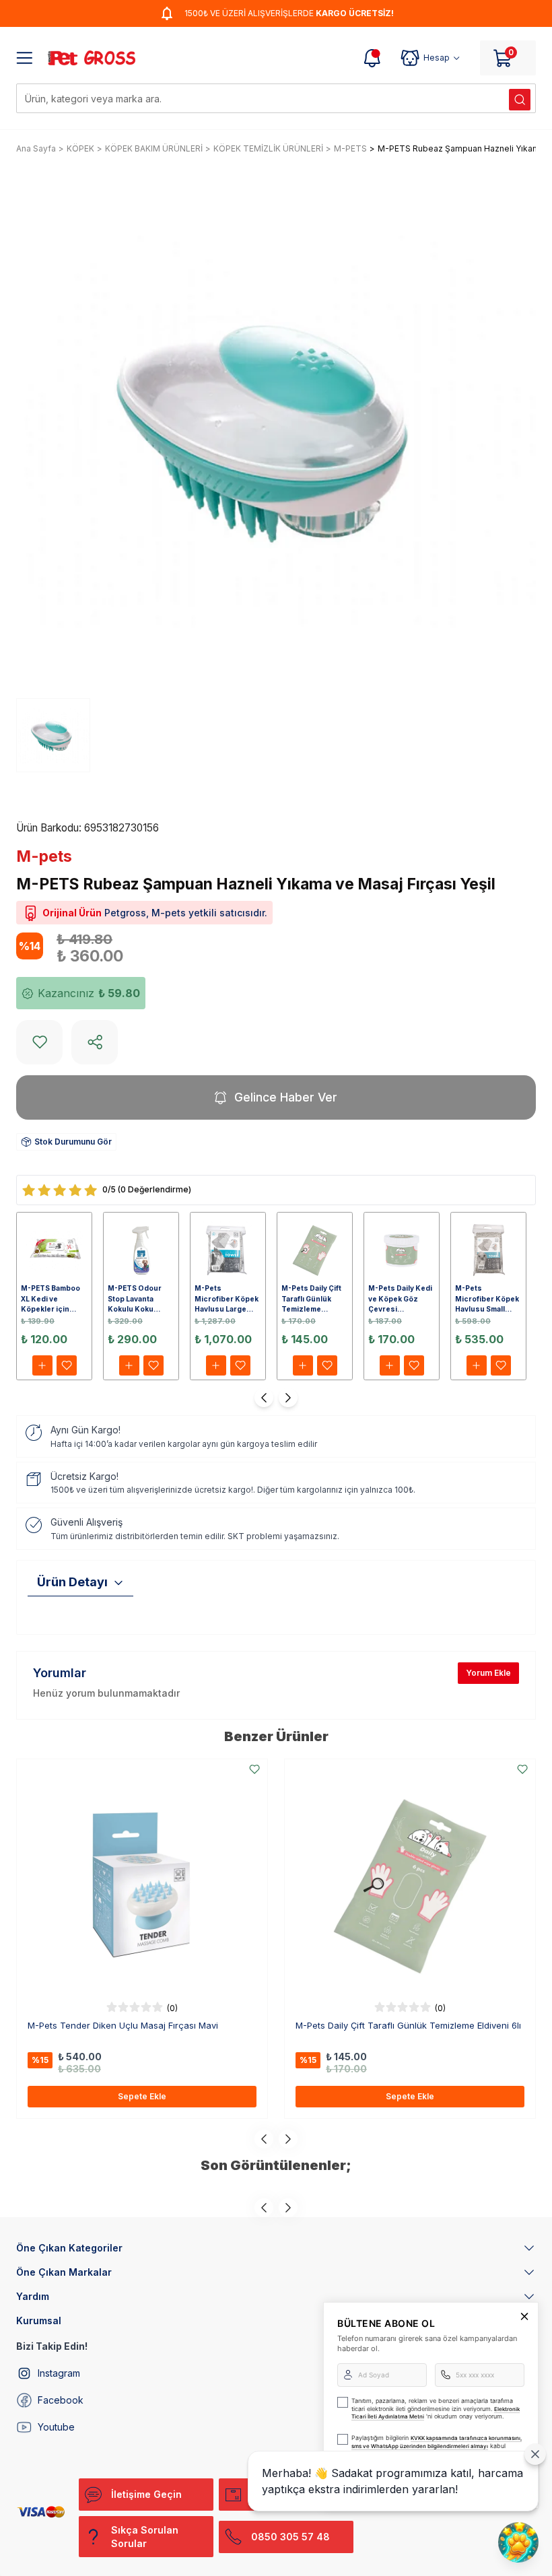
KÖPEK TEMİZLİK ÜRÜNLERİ (268, 148)
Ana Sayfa (36, 148)
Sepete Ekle (142, 2096)
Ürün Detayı (72, 1582)
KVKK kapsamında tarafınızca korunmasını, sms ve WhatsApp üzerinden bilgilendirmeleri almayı (437, 2442)
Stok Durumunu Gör (73, 1142)
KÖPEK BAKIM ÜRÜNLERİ (154, 148)
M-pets (44, 856)
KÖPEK (80, 148)
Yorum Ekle (488, 1673)
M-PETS (350, 148)
